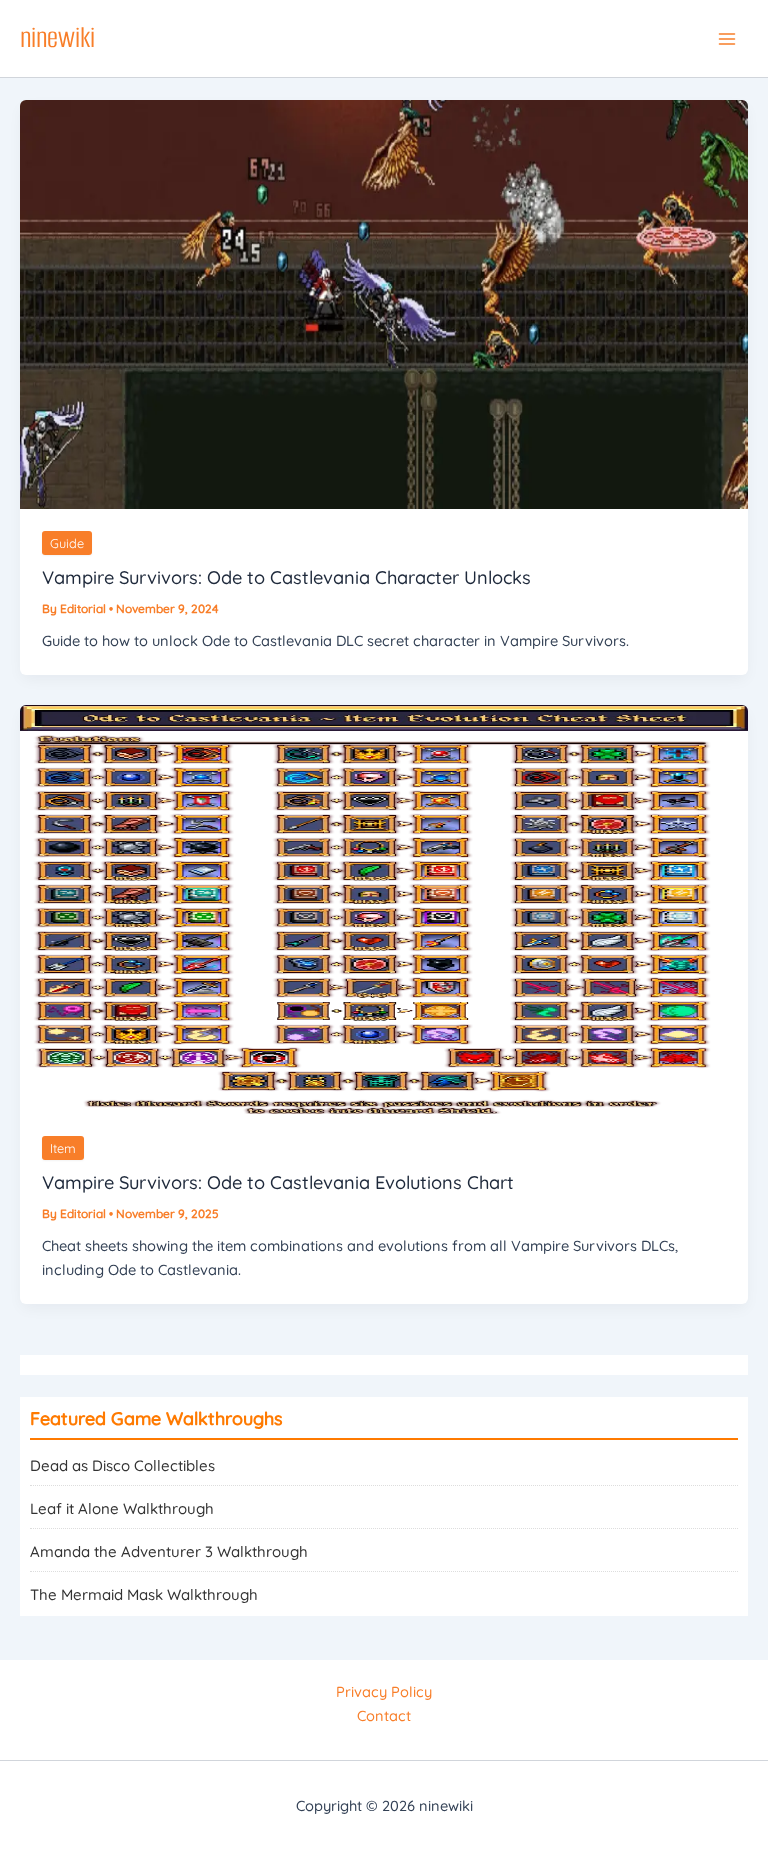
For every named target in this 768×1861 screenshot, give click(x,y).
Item (63, 1148)
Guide (67, 543)
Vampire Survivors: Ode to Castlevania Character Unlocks (286, 577)
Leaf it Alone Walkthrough (122, 1508)
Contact (384, 1715)
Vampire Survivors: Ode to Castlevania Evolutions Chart (278, 1182)
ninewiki (57, 37)
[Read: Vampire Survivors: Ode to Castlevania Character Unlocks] (384, 302)
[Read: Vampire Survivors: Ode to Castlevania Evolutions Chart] (384, 907)
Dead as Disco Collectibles (122, 1465)
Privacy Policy (384, 1691)
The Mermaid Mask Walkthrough (144, 1594)
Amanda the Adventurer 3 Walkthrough (169, 1551)
